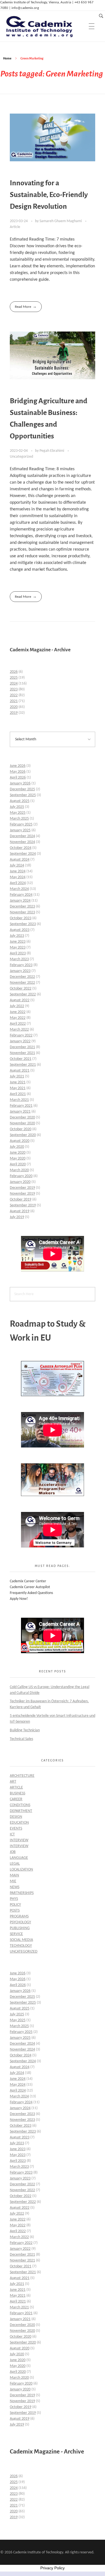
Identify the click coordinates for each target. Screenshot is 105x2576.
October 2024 (21, 848)
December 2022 (22, 977)
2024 (14, 684)
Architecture (22, 1776)
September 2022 (23, 994)
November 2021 (22, 1053)
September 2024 (23, 854)
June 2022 (18, 1012)
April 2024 (18, 883)
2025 (14, 678)
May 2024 (18, 877)
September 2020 (23, 1135)
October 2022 (21, 989)
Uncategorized (21, 457)
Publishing (20, 1928)
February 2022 (21, 1035)
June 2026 (18, 766)
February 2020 (21, 1176)
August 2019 (20, 1211)
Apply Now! (19, 1599)
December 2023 (22, 907)
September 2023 (23, 924)
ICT (12, 1834)
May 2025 (18, 813)
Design (16, 1817)
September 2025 (23, 795)
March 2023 (19, 959)
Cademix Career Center (28, 1581)
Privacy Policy (53, 2568)
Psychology (20, 1922)
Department (21, 1811)
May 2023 (18, 948)
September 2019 (23, 1205)
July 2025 (17, 807)
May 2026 (18, 772)
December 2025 (22, 789)
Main (14, 1875)
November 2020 (22, 1123)
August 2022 (20, 1000)
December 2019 (22, 1188)
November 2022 (22, 983)
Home (7, 58)
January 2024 (20, 901)
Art (13, 1782)
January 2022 (20, 1041)
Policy (15, 1905)
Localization (21, 1870)
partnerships (22, 1893)
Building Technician (25, 1730)
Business (17, 1793)
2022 (14, 695)
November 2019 (22, 1194)
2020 (14, 707)
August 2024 (20, 860)
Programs (19, 1916)
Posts (15, 1911)
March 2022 (19, 1030)
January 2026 (20, 783)
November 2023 (22, 912)
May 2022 (18, 1018)
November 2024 (22, 842)
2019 (14, 713)
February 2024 (21, 895)
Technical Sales (21, 1739)
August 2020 (20, 1141)
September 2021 (23, 1065)
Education (19, 1823)
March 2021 (19, 1100)
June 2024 (18, 871)
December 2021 (22, 1047)
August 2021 (20, 1071)
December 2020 (22, 1117)
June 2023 (18, 942)
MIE (13, 1881)
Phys (14, 1899)
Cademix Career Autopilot (30, 1587)
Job (13, 1852)
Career (16, 1799)
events (16, 1829)
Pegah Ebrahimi (52, 451)
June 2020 (18, 1153)
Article (15, 227)
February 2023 (21, 965)
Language (19, 1858)
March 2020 (19, 1170)
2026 (14, 672)
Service (16, 1934)
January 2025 (20, 830)
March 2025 (19, 819)
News (15, 1887)
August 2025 (20, 801)
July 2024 (17, 866)
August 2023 (20, 930)
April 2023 (18, 953)
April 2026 (18, 778)
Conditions (20, 1805)
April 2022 (18, 1024)
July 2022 (17, 1006)
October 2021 (21, 1059)
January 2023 (20, 971)
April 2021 (18, 1094)
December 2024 (22, 836)
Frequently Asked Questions (31, 1593)
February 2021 (21, 1106)
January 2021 (20, 1112)
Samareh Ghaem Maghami (61, 221)
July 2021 (17, 1076)
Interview (19, 1840)
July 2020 (17, 1147)
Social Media (21, 1940)
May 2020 (18, 1159)
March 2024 (19, 889)
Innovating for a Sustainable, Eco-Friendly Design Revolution (49, 195)
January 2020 (20, 1182)
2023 (14, 689)
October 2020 (21, 1129)
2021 (14, 701)
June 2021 (18, 1082)
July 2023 (17, 936)
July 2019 (17, 1217)
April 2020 (18, 1164)
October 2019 (21, 1200)
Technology (21, 1946)
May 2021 (18, 1088)
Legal (15, 1864)
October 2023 (21, 918)
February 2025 (21, 824)
